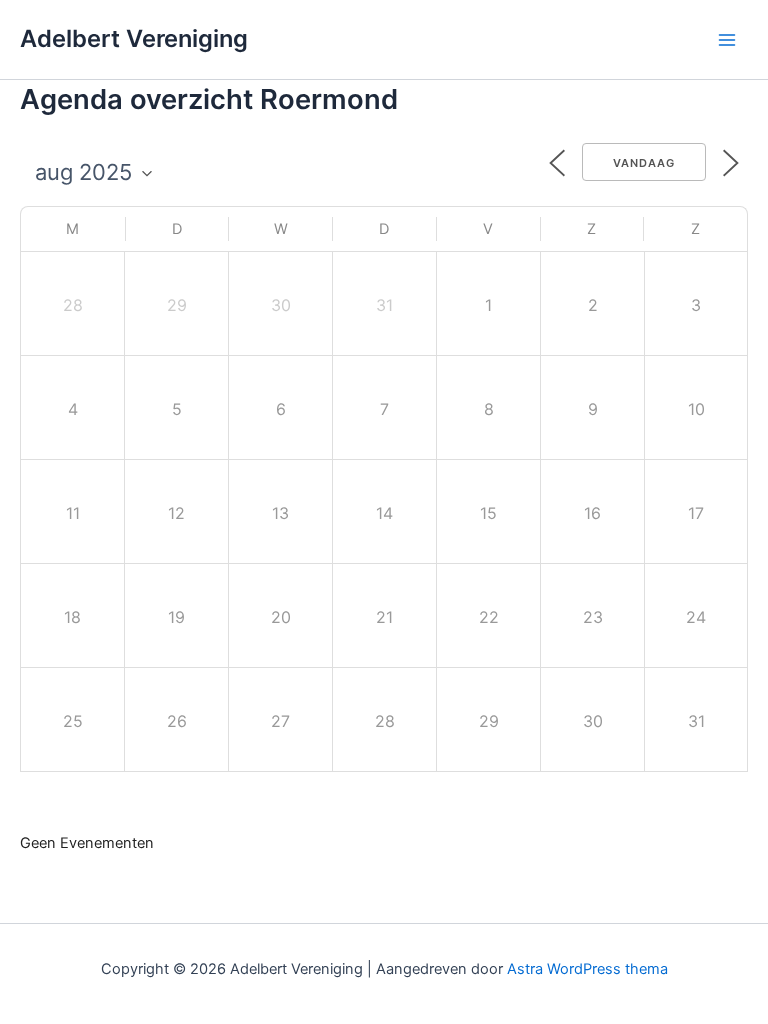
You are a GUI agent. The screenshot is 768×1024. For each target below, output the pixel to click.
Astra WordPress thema (587, 969)
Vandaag (644, 163)
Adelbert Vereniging (134, 38)
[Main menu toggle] (727, 40)
